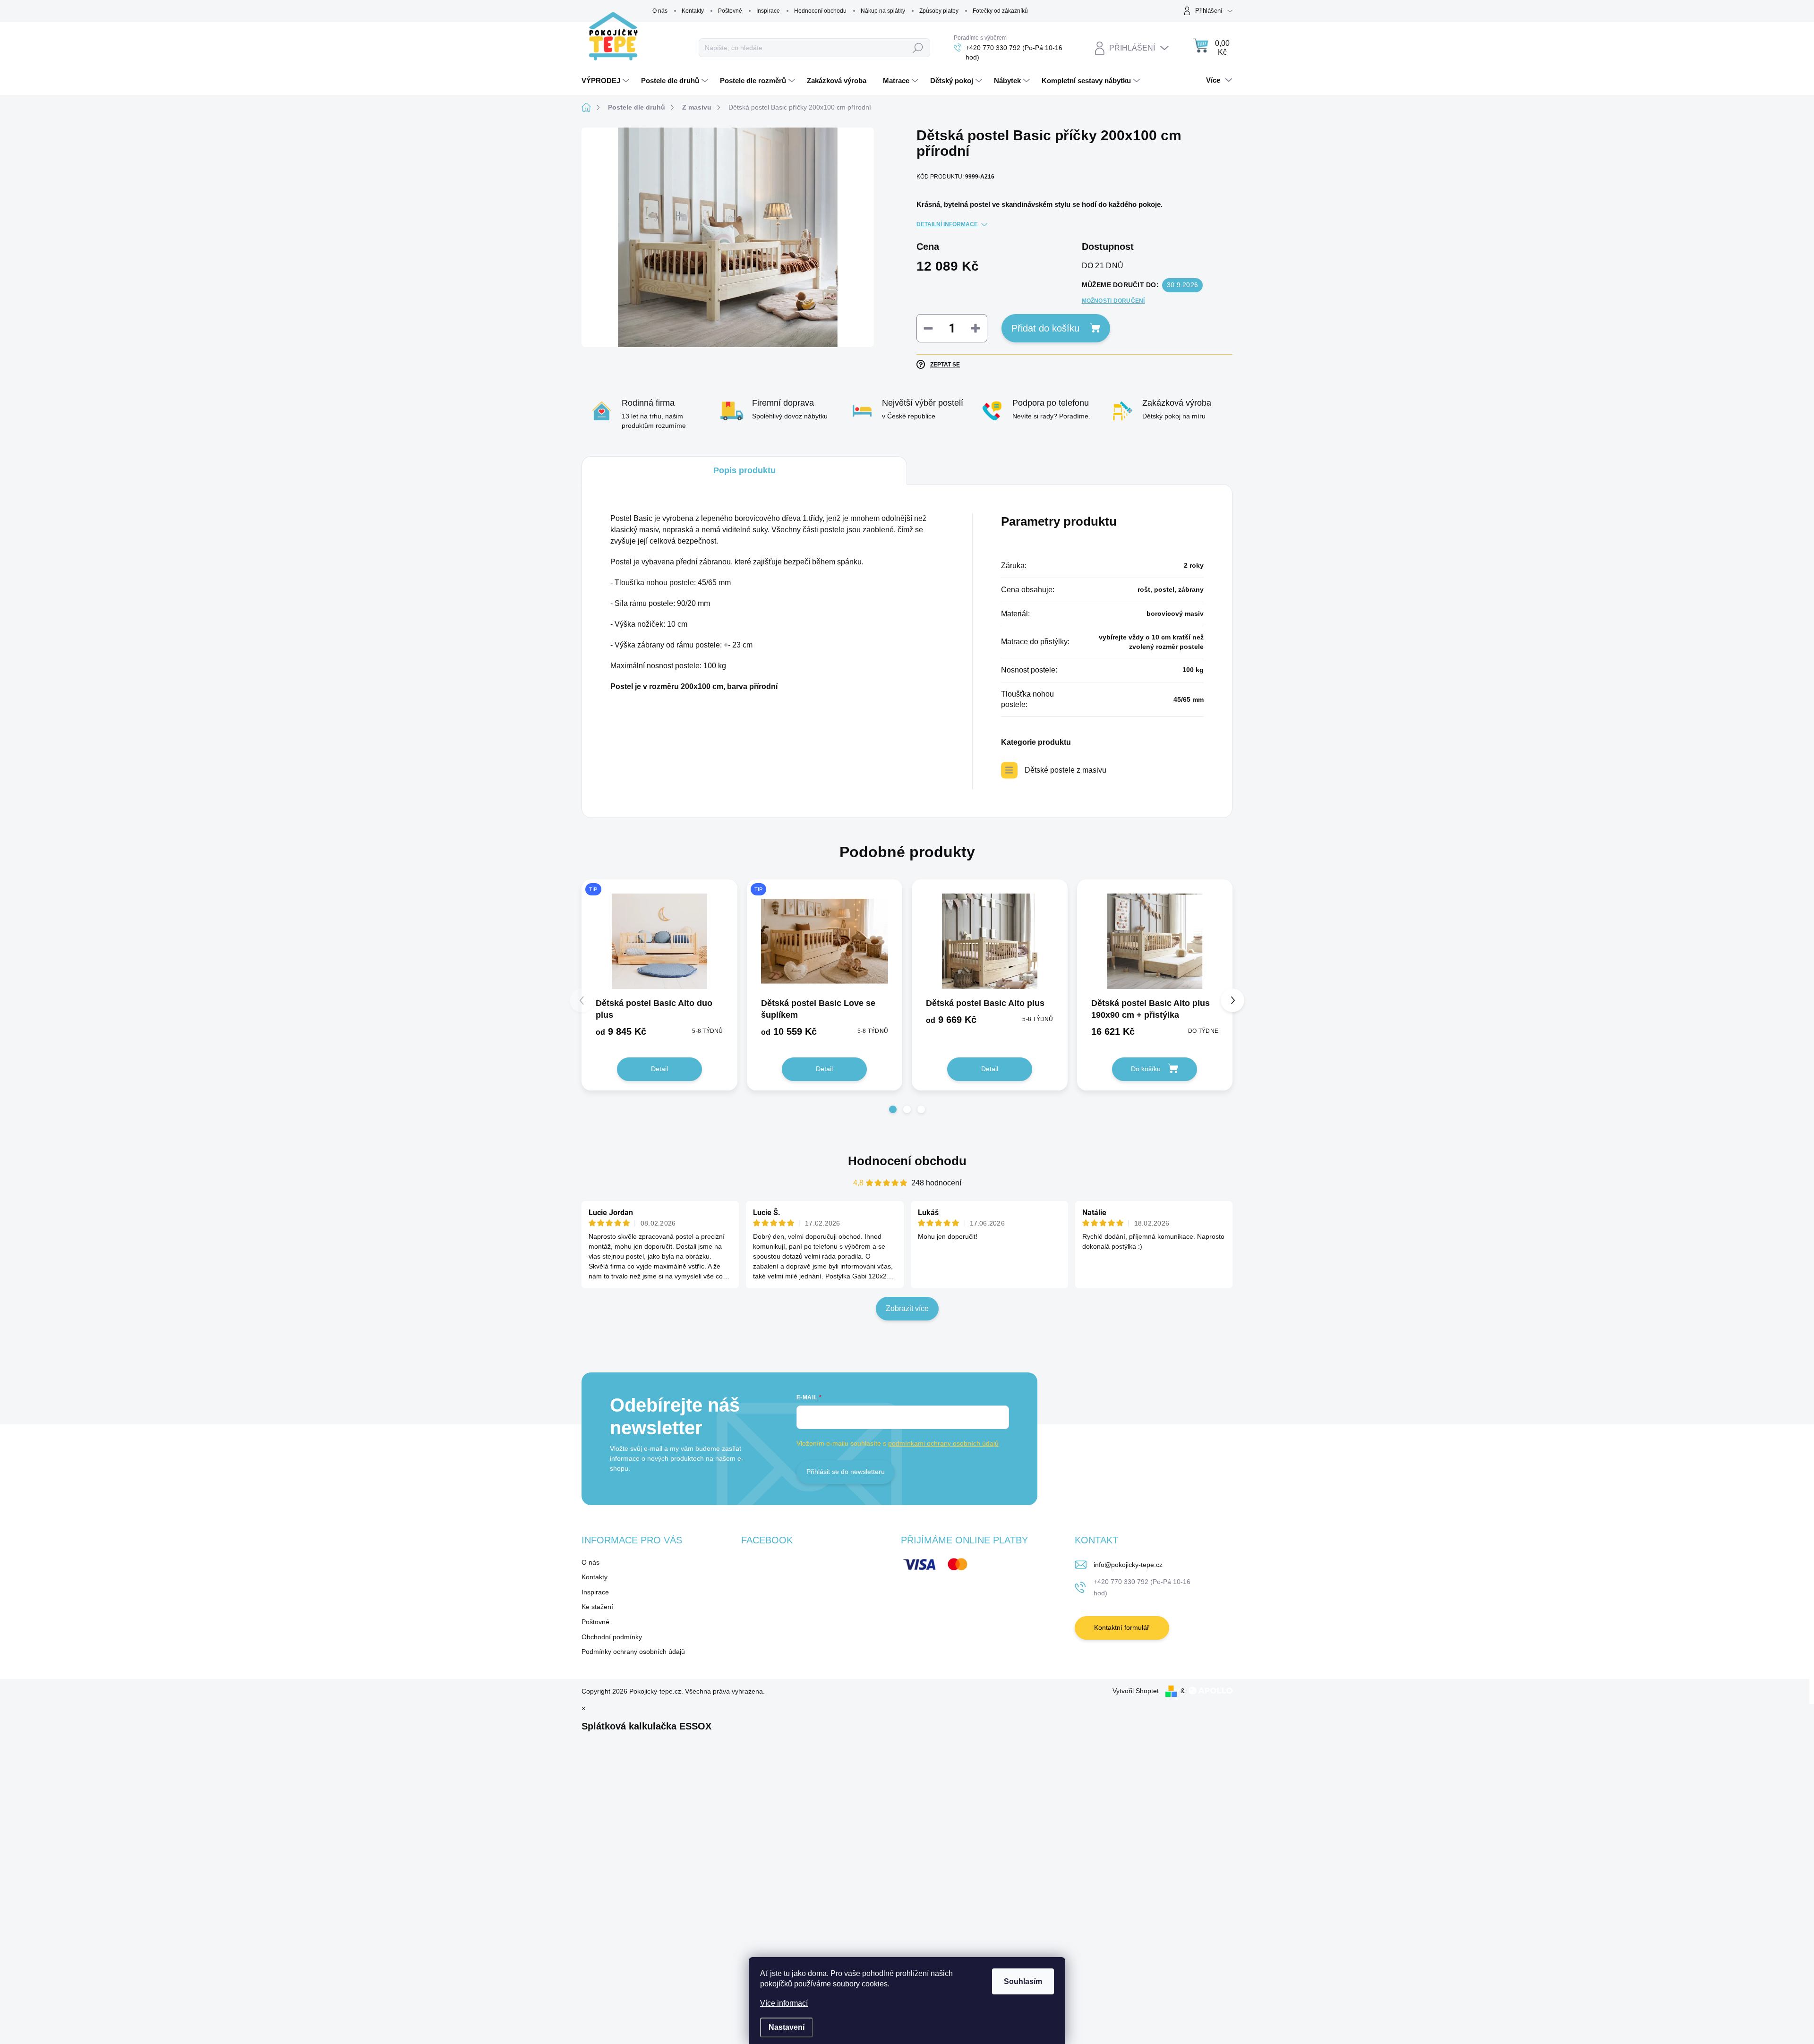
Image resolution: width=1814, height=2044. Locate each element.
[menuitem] (607, 81)
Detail (659, 1069)
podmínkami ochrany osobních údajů (943, 1443)
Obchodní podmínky (612, 1637)
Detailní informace (947, 224)
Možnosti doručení (1113, 301)
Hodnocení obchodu (820, 11)
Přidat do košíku (1045, 328)
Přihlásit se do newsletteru (846, 1472)
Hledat (918, 48)
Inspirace (768, 11)
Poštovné (730, 11)
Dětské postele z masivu (1065, 770)
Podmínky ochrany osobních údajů (633, 1652)
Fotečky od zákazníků (1000, 11)
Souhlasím (1023, 1981)
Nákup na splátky (883, 11)
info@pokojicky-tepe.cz (1128, 1565)
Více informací (784, 2003)
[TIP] (659, 941)
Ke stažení (597, 1607)
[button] (893, 1109)
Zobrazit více (907, 1308)
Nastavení (787, 2027)
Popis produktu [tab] (744, 470)
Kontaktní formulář (1122, 1627)
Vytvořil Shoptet (1136, 1691)
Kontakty (693, 11)
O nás (660, 11)
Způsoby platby (939, 11)
